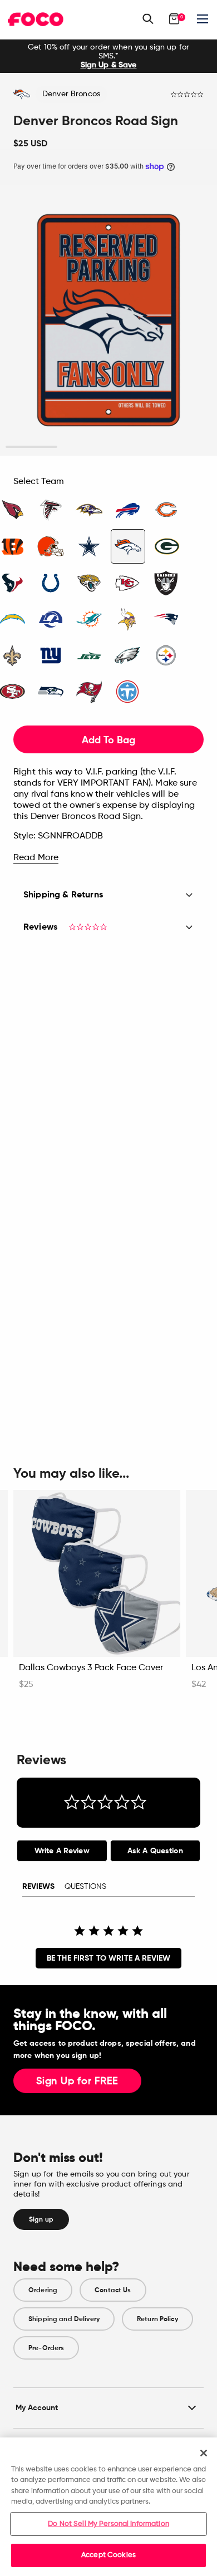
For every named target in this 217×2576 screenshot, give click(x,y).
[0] (174, 19)
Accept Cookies (108, 2555)
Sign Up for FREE (77, 2081)
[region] (108, 2507)
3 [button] (134, 447)
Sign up (41, 2219)
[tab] (62, 1851)
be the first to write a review (108, 1958)
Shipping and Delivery (64, 2319)
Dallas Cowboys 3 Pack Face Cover (91, 1668)
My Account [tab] (37, 2408)
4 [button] (186, 447)
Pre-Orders (46, 2348)
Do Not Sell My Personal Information (108, 2524)
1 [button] (31, 447)
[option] (108, 56)
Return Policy (157, 2319)
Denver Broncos (71, 94)
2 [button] (83, 447)
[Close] (204, 2453)
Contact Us (113, 2290)
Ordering (43, 2290)
